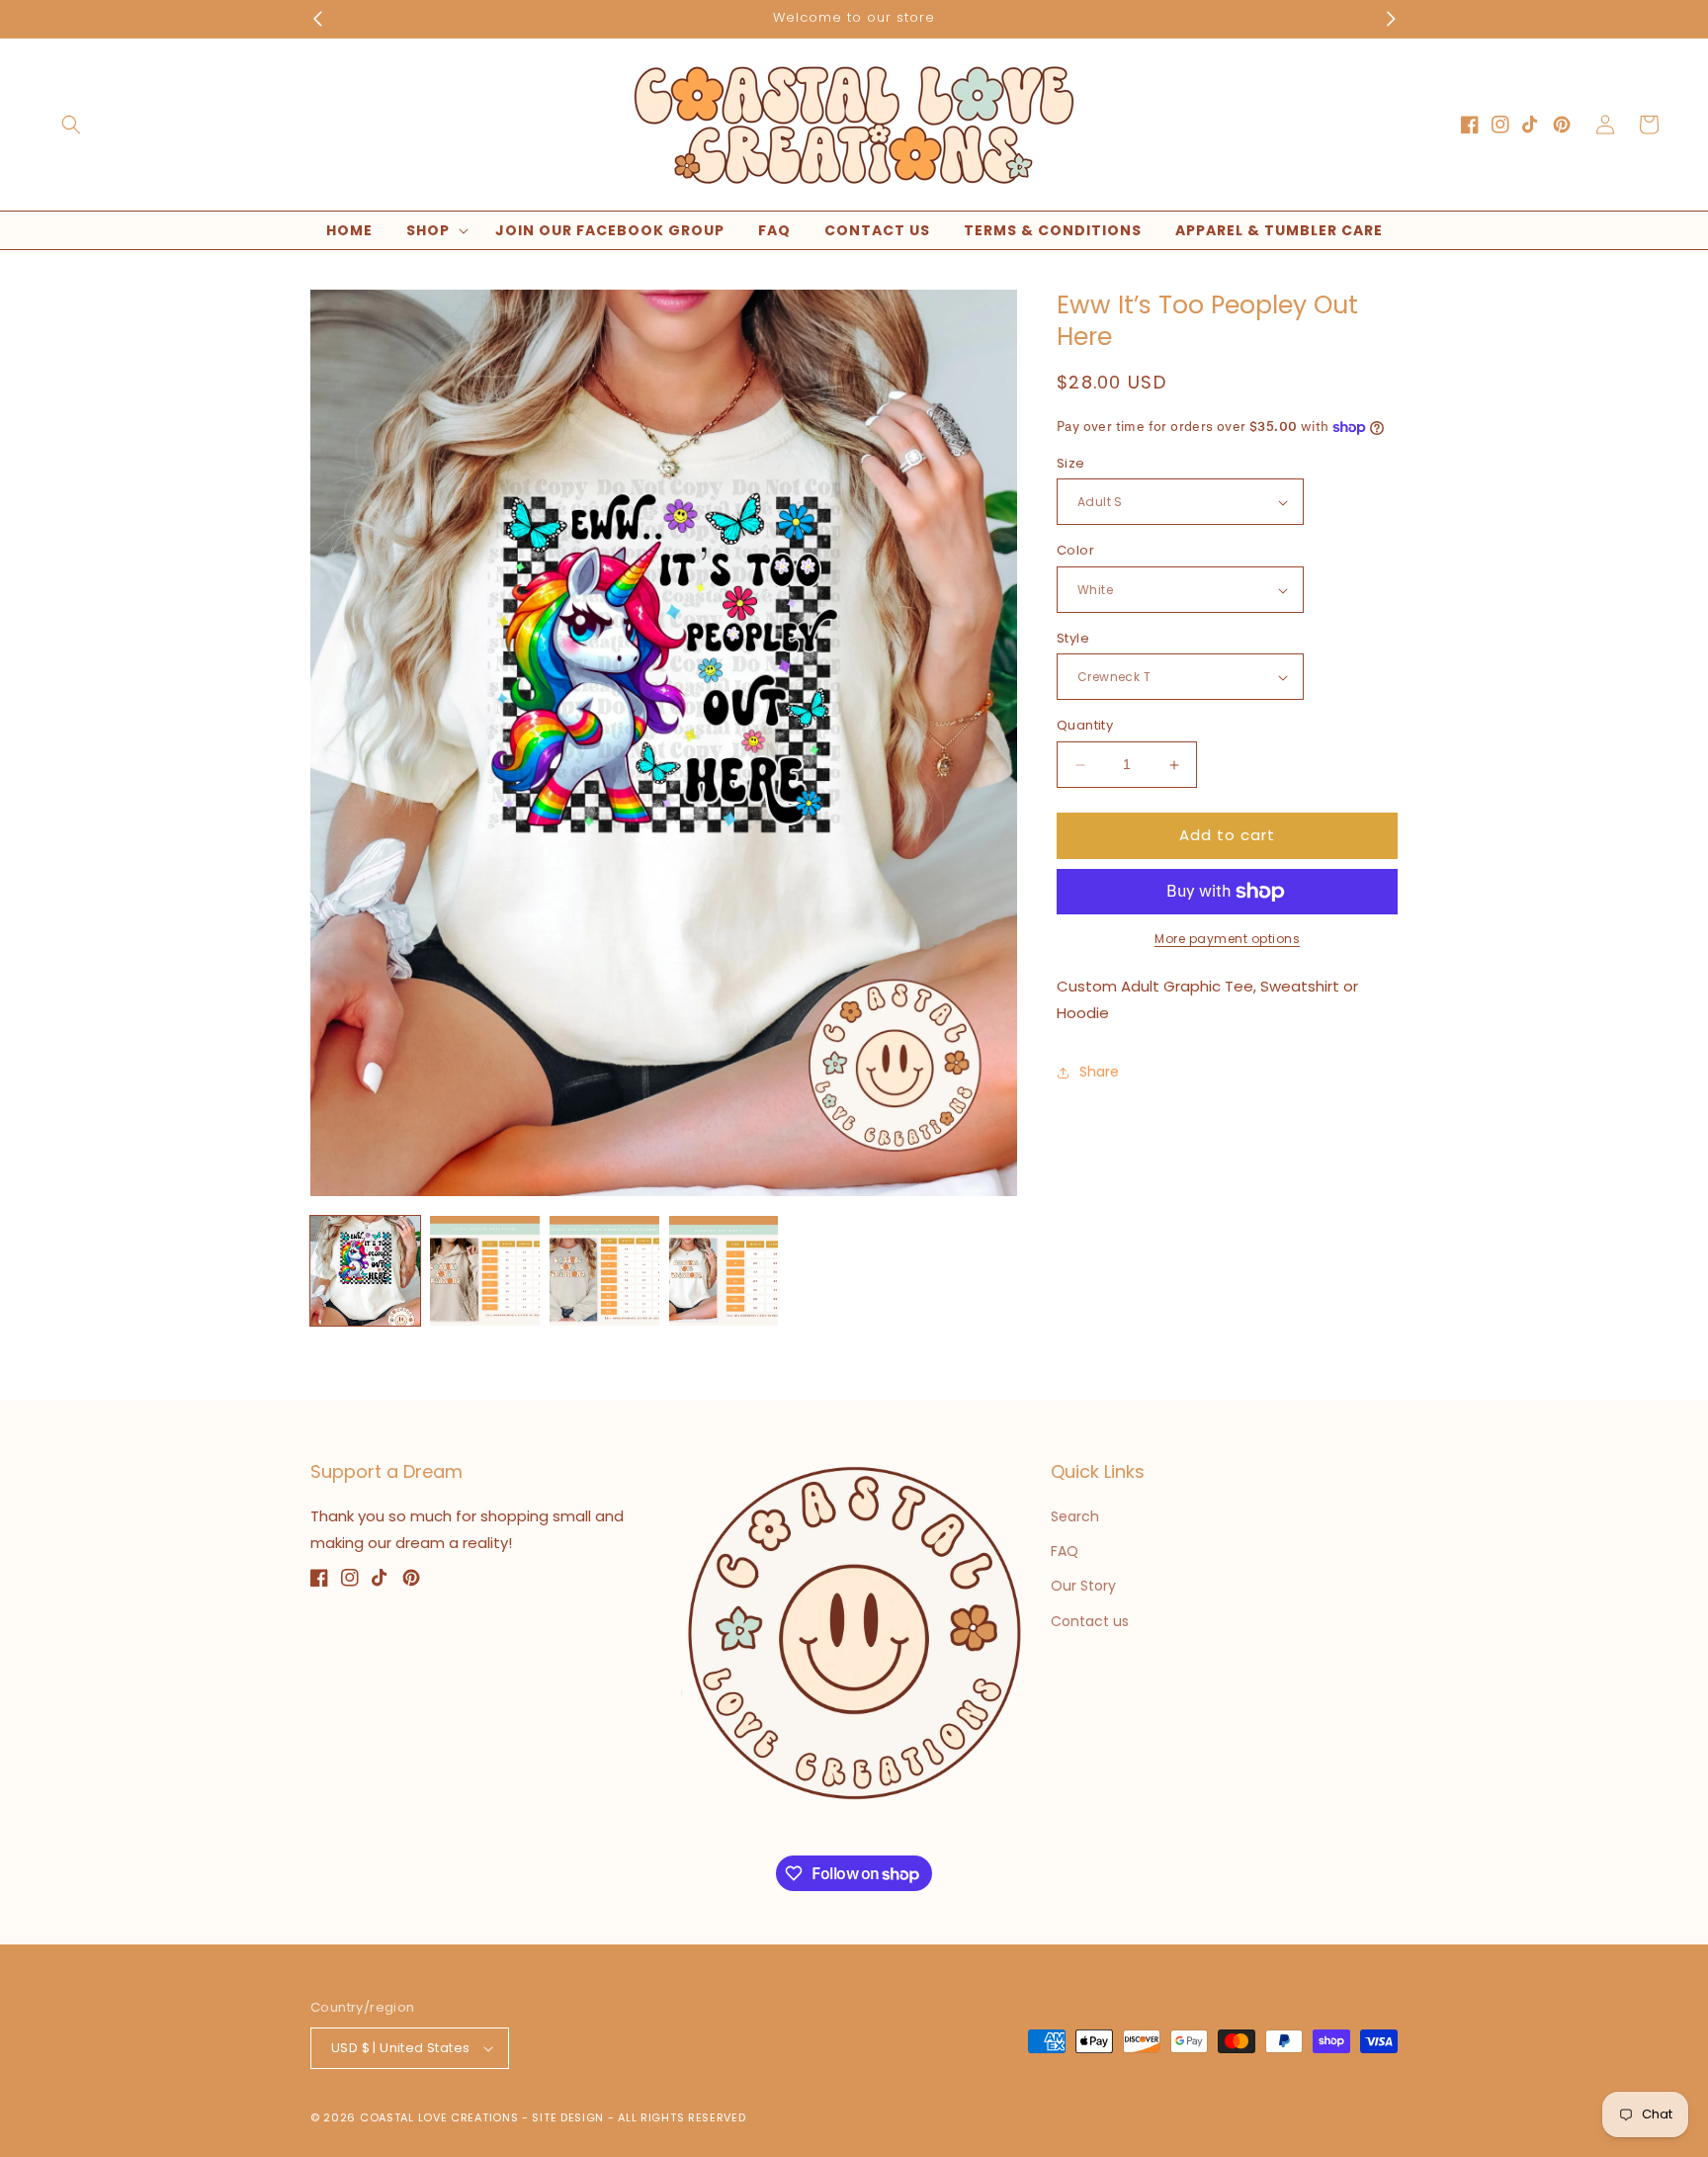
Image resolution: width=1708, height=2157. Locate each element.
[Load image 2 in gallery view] (485, 1271)
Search (1075, 1516)
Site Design (568, 2117)
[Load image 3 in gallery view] (604, 1271)
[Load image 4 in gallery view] (724, 1271)
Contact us (1090, 1621)
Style (1073, 638)
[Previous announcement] (317, 19)
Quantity (1085, 726)
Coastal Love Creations (439, 2117)
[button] (71, 125)
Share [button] (1099, 1073)
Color (1075, 551)
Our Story (1083, 1586)
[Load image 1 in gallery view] (365, 1271)
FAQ (1065, 1551)
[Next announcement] (1391, 19)
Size (1071, 463)
